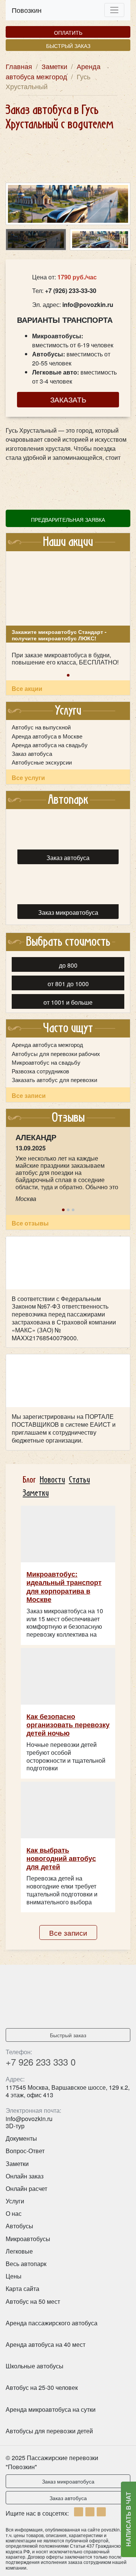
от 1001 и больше (68, 1002)
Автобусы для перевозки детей (49, 2431)
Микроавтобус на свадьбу (46, 1062)
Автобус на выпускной (41, 727)
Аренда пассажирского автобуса (52, 2323)
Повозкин (27, 10)
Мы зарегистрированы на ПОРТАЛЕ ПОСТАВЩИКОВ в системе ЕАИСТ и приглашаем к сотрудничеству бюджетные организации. (64, 1428)
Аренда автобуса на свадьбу (50, 745)
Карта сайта (22, 2288)
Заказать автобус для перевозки (54, 1080)
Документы (21, 2138)
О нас (14, 2213)
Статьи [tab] (79, 1480)
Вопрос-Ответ (25, 2151)
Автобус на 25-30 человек (42, 2387)
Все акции (27, 688)
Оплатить (68, 32)
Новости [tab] (52, 1480)
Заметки (17, 2164)
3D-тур (15, 2126)
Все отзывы (30, 1223)
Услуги (15, 2201)
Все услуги (28, 778)
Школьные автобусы (35, 2366)
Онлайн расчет (26, 2188)
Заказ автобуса (32, 754)
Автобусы (19, 2226)
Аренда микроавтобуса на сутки (51, 2409)
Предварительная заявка (68, 519)
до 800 (68, 965)
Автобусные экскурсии (42, 762)
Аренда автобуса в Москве (47, 736)
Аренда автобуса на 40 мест (46, 2344)
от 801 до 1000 (68, 984)
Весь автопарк (26, 2264)
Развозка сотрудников (40, 1071)
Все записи (29, 1095)
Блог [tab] (29, 1480)
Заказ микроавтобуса (68, 2481)
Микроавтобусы (28, 2239)
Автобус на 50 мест (33, 2301)
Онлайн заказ (25, 2176)
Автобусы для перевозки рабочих (56, 1054)
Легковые (19, 2251)
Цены (14, 2276)
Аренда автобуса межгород (47, 1045)
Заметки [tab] (36, 1493)
